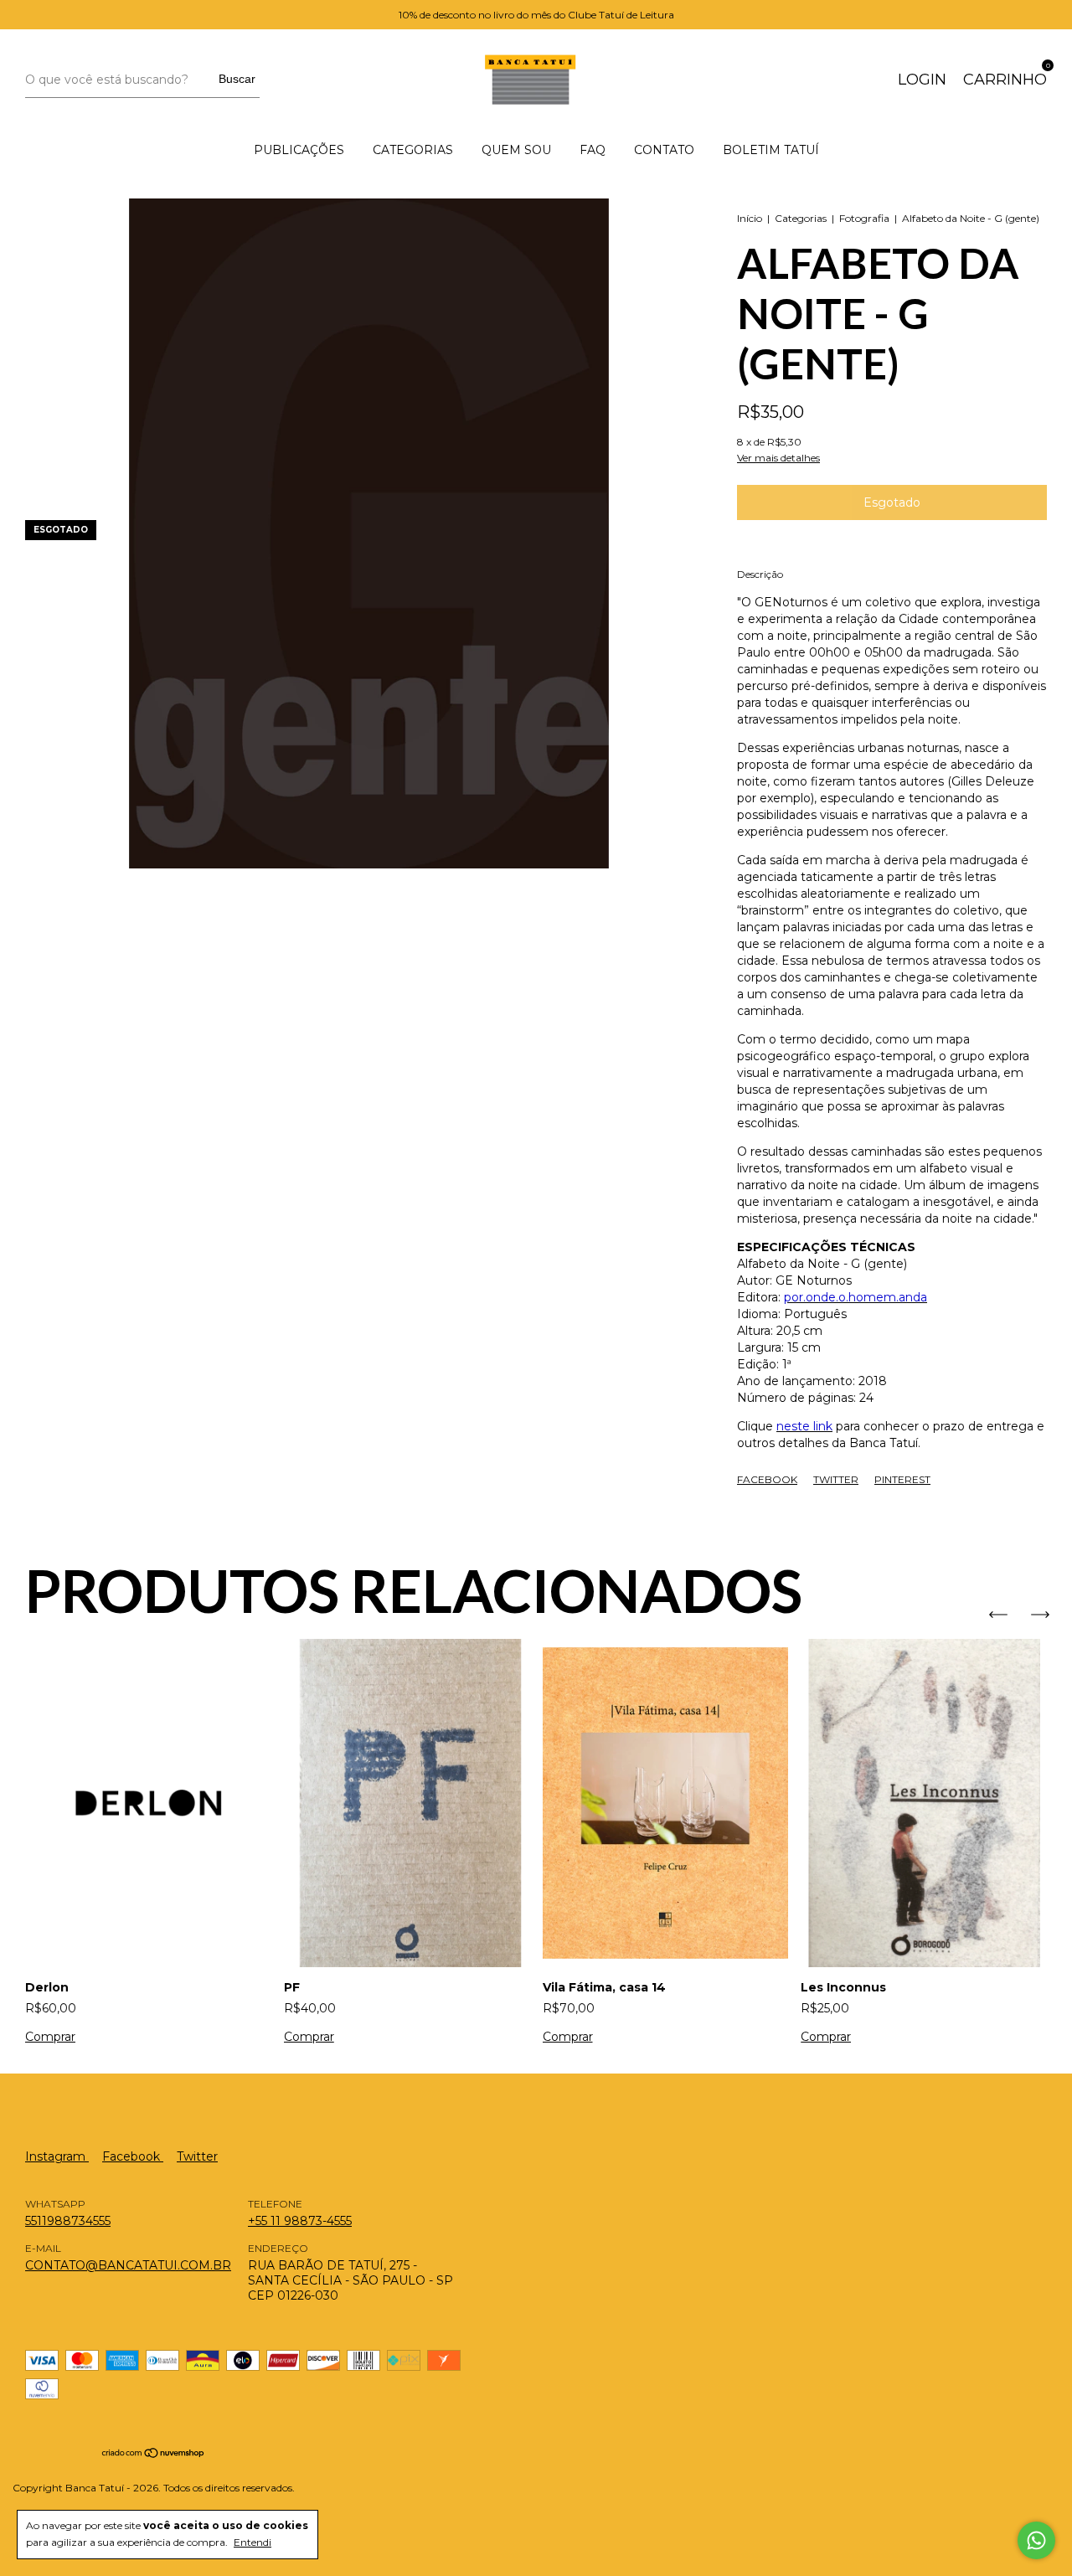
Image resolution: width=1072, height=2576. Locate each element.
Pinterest (902, 1479)
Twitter (836, 1479)
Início (750, 218)
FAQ (593, 150)
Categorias (413, 150)
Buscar (237, 79)
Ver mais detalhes (778, 458)
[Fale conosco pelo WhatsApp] (1036, 2540)
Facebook (767, 1479)
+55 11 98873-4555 (300, 2221)
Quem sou (516, 150)
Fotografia (864, 218)
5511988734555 (68, 2221)
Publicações (299, 150)
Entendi (253, 2542)
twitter (197, 2156)
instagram (57, 2156)
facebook (133, 2156)
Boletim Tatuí (771, 150)
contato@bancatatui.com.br (128, 2265)
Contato (664, 150)
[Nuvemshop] (154, 2455)
